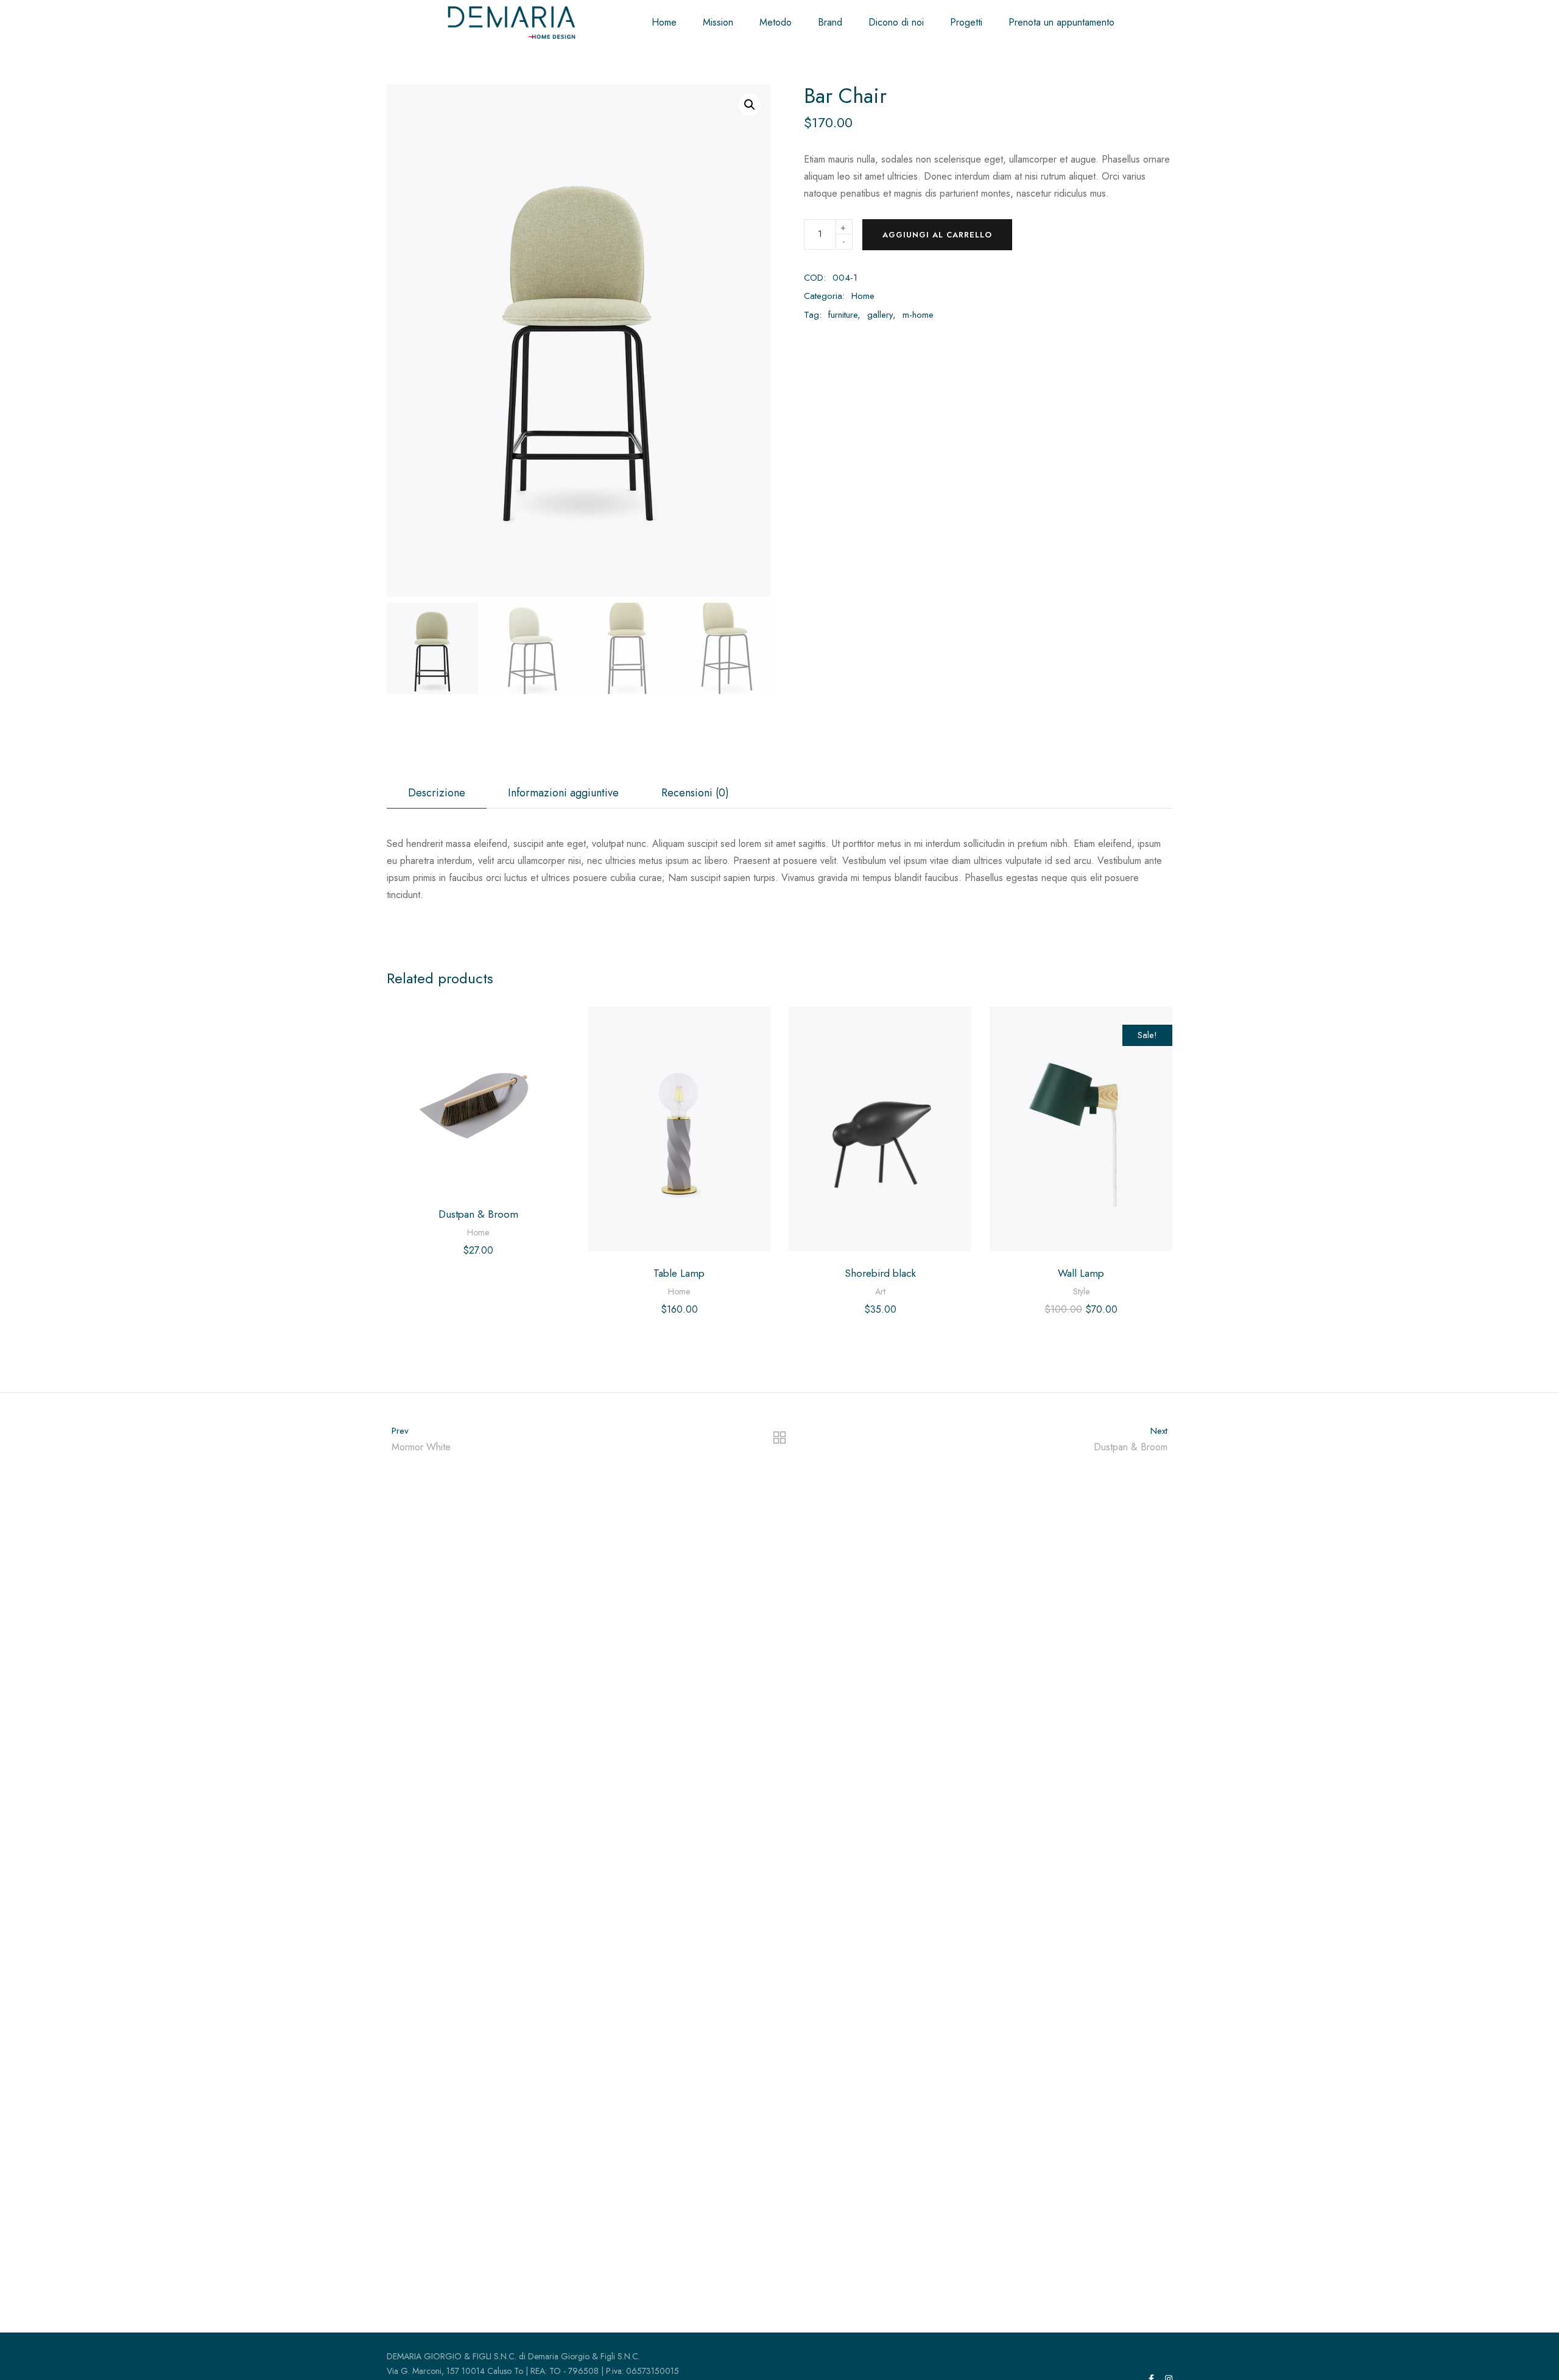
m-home (918, 315)
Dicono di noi (896, 22)
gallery (880, 315)
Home (664, 22)
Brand (830, 22)
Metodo (776, 22)
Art (880, 1291)
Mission (718, 22)
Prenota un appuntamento (1061, 22)
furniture (843, 315)
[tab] (437, 793)
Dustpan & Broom (478, 1214)
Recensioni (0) (695, 793)
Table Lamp (679, 1273)
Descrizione (437, 793)
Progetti (966, 22)
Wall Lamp (1081, 1273)
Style (1081, 1291)
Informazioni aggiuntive (563, 793)
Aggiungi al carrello (937, 235)
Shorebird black (880, 1273)
